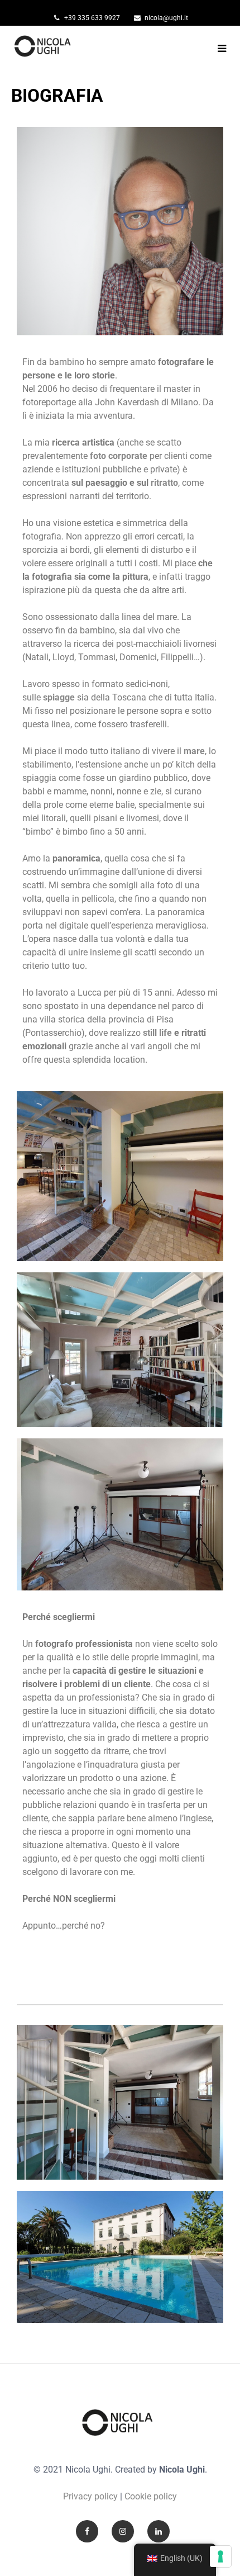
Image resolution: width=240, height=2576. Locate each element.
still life (157, 1033)
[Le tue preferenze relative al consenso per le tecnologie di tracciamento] (220, 2556)
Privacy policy (90, 2496)
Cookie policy (151, 2496)
